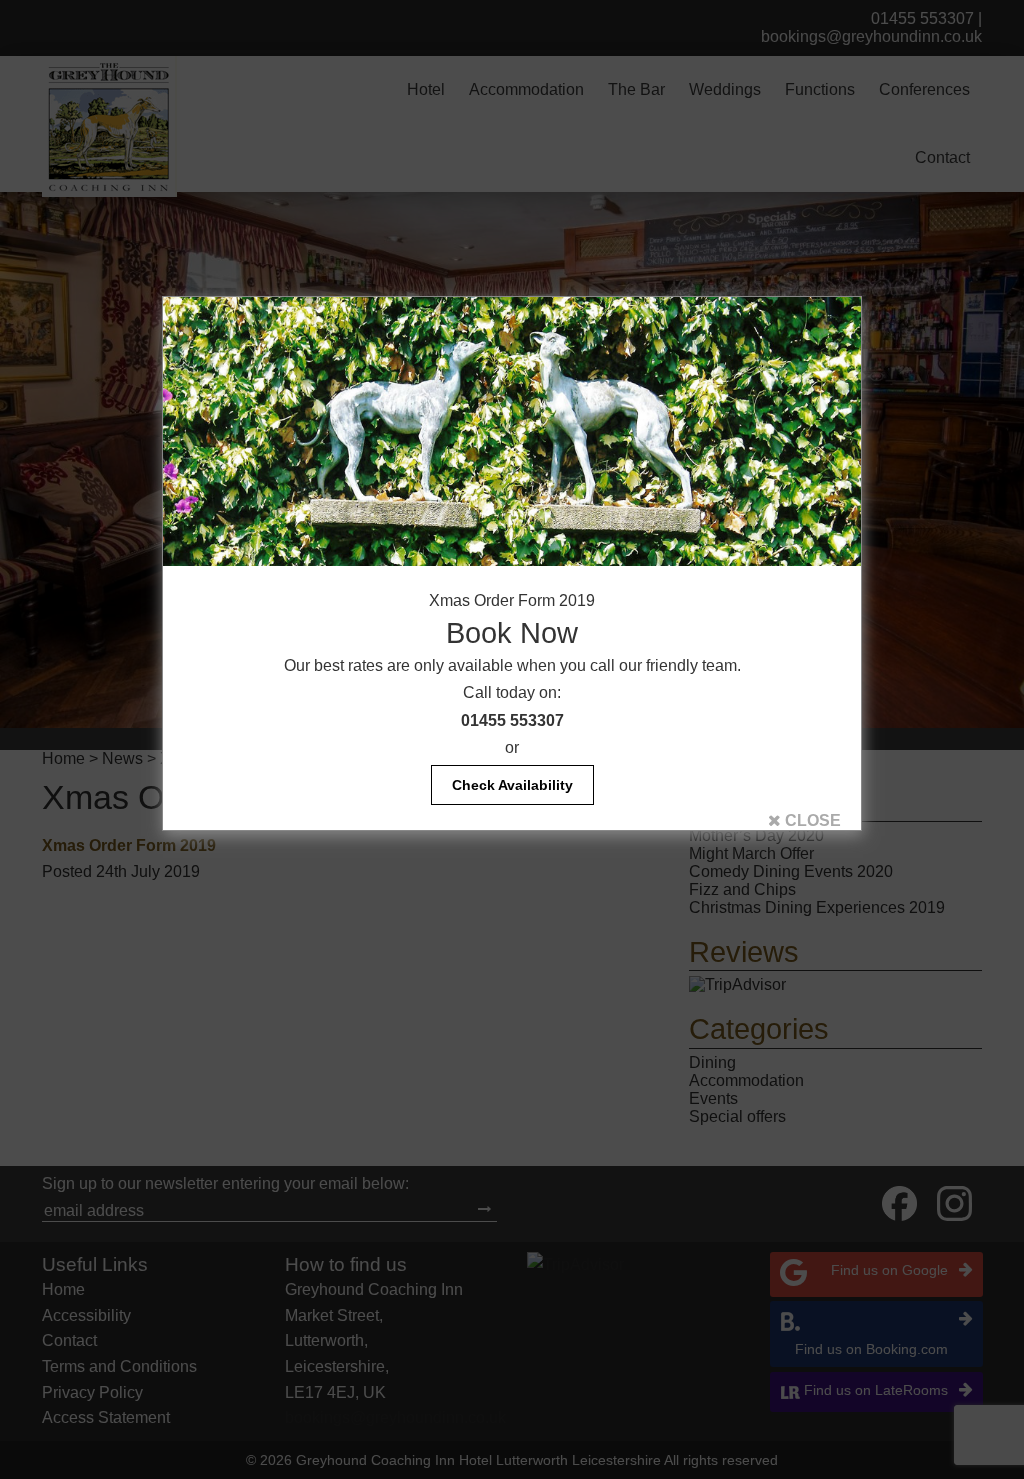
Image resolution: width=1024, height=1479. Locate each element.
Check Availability (512, 785)
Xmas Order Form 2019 (512, 600)
